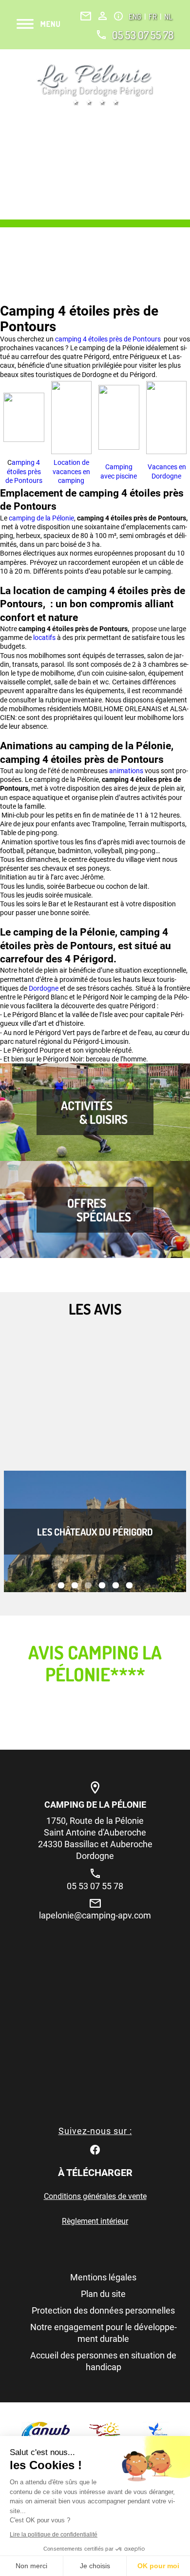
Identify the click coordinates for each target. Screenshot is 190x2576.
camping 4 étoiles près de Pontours (109, 339)
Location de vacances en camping (71, 471)
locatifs (45, 638)
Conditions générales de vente (95, 2196)
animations (127, 771)
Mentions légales (103, 2277)
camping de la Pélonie (41, 518)
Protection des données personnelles (103, 2310)
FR (153, 17)
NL (168, 17)
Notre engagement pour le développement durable (104, 2333)
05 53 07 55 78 (143, 35)
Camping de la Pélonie (95, 1805)
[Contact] (86, 16)
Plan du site (103, 2294)
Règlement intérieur (95, 2221)
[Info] (118, 16)
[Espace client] (103, 16)
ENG (136, 17)
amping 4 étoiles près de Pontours (24, 471)
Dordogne (44, 988)
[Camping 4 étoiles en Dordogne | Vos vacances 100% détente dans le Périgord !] (95, 84)
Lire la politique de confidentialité (54, 2535)
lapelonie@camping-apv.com (95, 1915)
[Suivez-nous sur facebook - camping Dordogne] (95, 2148)
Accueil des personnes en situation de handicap (103, 2361)
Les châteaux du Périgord (95, 1532)
